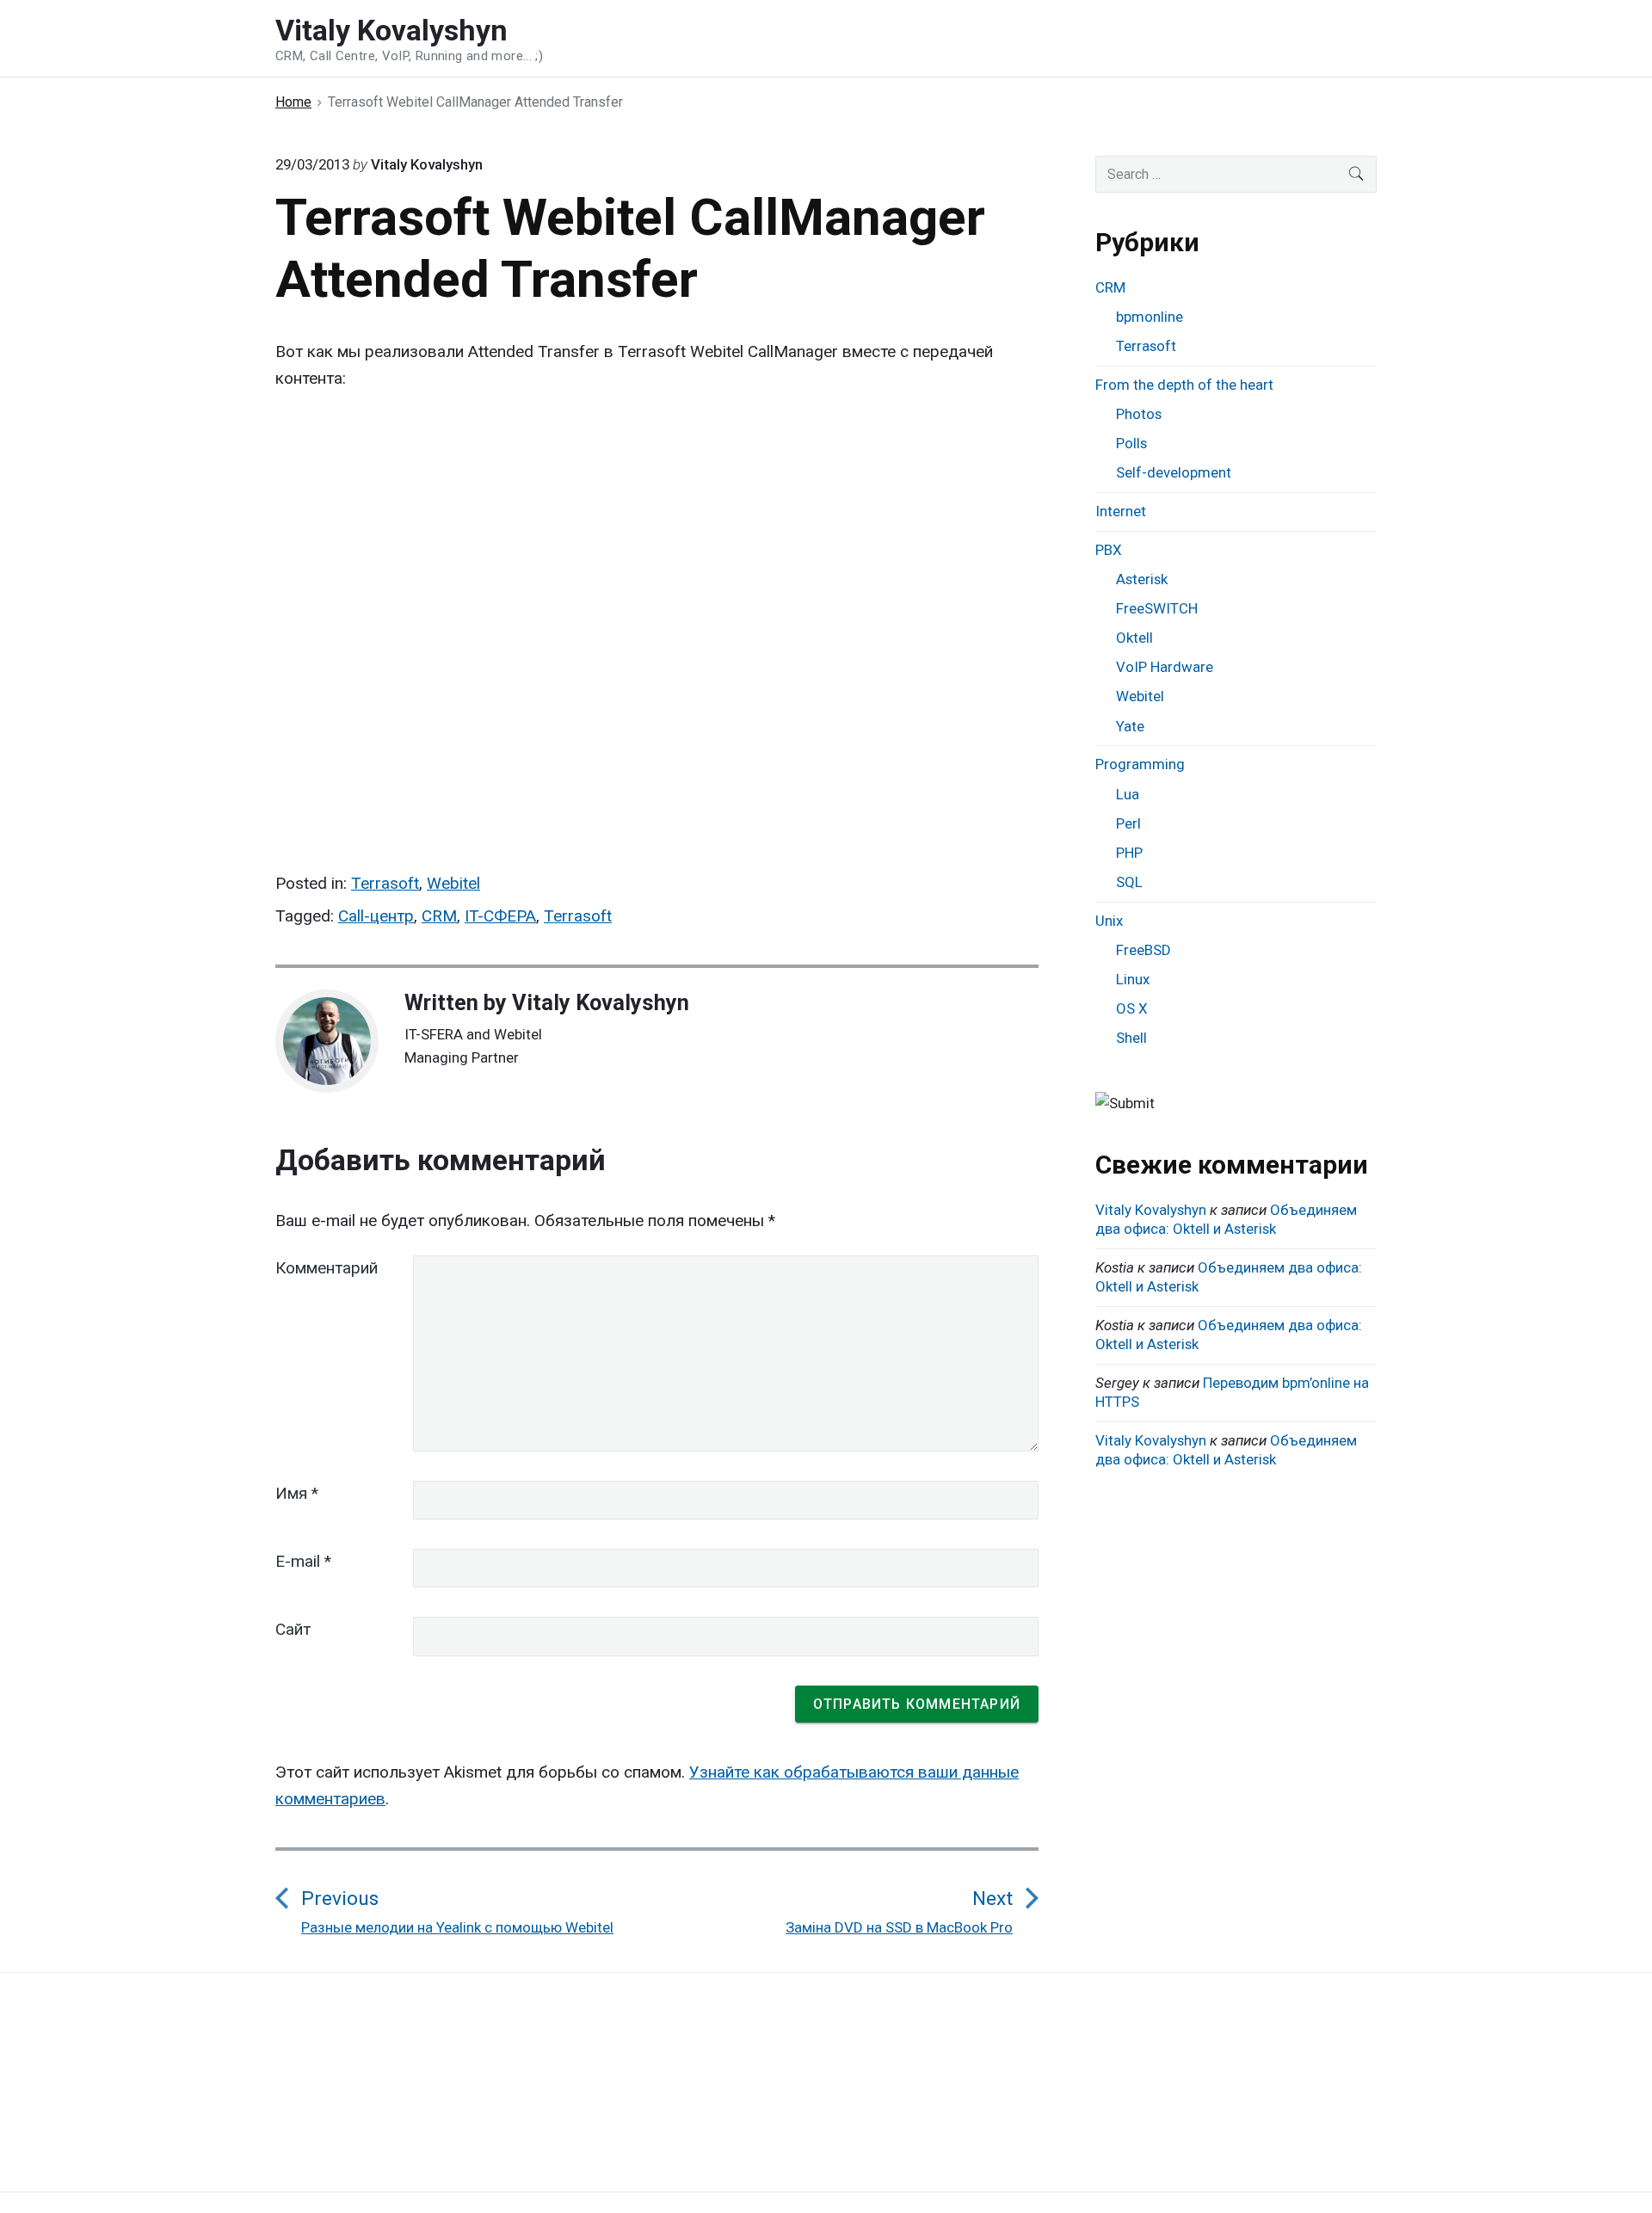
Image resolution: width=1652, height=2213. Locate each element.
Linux (1133, 979)
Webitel (453, 883)
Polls (1131, 443)
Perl (1128, 823)
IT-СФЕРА (500, 916)
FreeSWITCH (1157, 608)
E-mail (303, 1561)
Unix (1109, 921)
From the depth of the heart (1184, 385)
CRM (439, 916)
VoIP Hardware (1165, 667)
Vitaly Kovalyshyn (601, 1003)
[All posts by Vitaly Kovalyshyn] (336, 1041)
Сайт (293, 1629)
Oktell (1134, 638)
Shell (1131, 1038)
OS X (1132, 1008)
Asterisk (1142, 579)
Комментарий (327, 1268)
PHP (1129, 853)
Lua (1128, 794)
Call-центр (376, 916)
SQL (1129, 882)
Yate (1130, 726)
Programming (1140, 764)
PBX (1109, 550)
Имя (297, 1493)
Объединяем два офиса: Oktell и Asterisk (1226, 1219)
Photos (1139, 414)
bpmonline (1150, 317)
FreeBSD (1143, 950)
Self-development (1174, 472)
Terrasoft (385, 883)
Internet (1121, 511)
